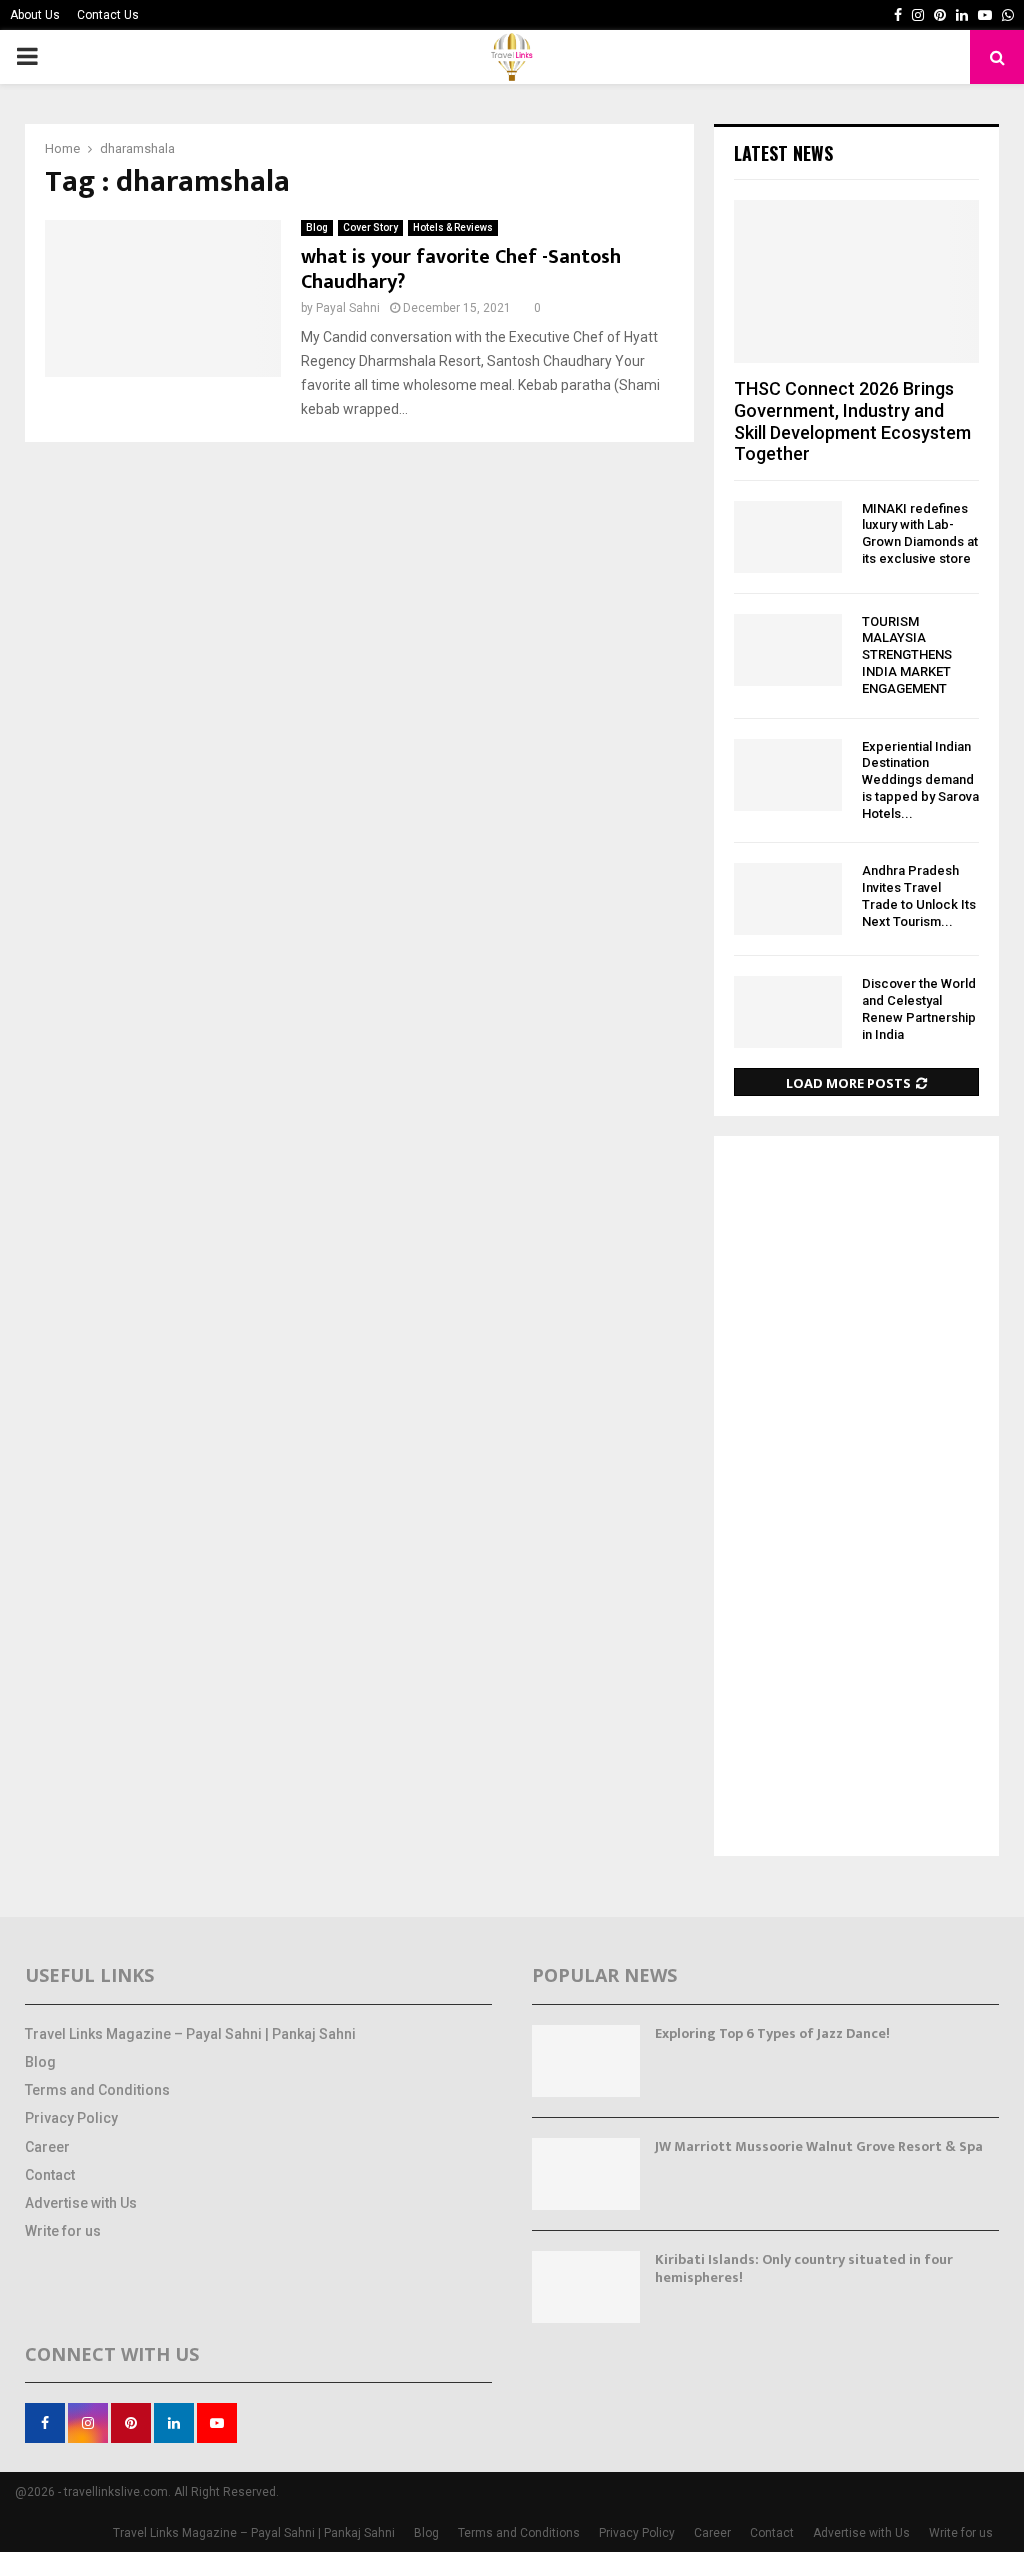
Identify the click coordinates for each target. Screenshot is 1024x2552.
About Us (35, 15)
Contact (50, 2175)
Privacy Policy (71, 2118)
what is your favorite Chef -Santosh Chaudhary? (461, 269)
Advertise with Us (81, 2203)
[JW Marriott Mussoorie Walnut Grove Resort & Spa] (586, 2174)
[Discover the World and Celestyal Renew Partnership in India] (788, 1012)
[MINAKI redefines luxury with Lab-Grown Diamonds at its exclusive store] (788, 537)
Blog (317, 227)
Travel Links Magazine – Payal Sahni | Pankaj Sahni (190, 2034)
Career (47, 2147)
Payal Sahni (348, 308)
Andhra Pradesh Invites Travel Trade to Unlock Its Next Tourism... (919, 895)
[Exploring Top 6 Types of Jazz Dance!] (586, 2061)
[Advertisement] (856, 1498)
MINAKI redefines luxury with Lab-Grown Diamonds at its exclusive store (920, 533)
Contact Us (108, 15)
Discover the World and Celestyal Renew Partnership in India (919, 1008)
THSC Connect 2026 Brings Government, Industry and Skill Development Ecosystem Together (852, 421)
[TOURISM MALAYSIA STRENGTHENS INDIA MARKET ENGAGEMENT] (788, 650)
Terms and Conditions (97, 2090)
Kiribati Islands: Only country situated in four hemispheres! (804, 2268)
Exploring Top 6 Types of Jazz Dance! (772, 2033)
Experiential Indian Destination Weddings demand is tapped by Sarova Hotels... (920, 780)
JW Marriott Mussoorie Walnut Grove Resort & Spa (819, 2146)
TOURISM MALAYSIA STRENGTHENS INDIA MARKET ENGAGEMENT (907, 655)
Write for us (63, 2231)
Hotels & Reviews (453, 227)
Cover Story (370, 227)
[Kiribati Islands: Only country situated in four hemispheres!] (586, 2287)
